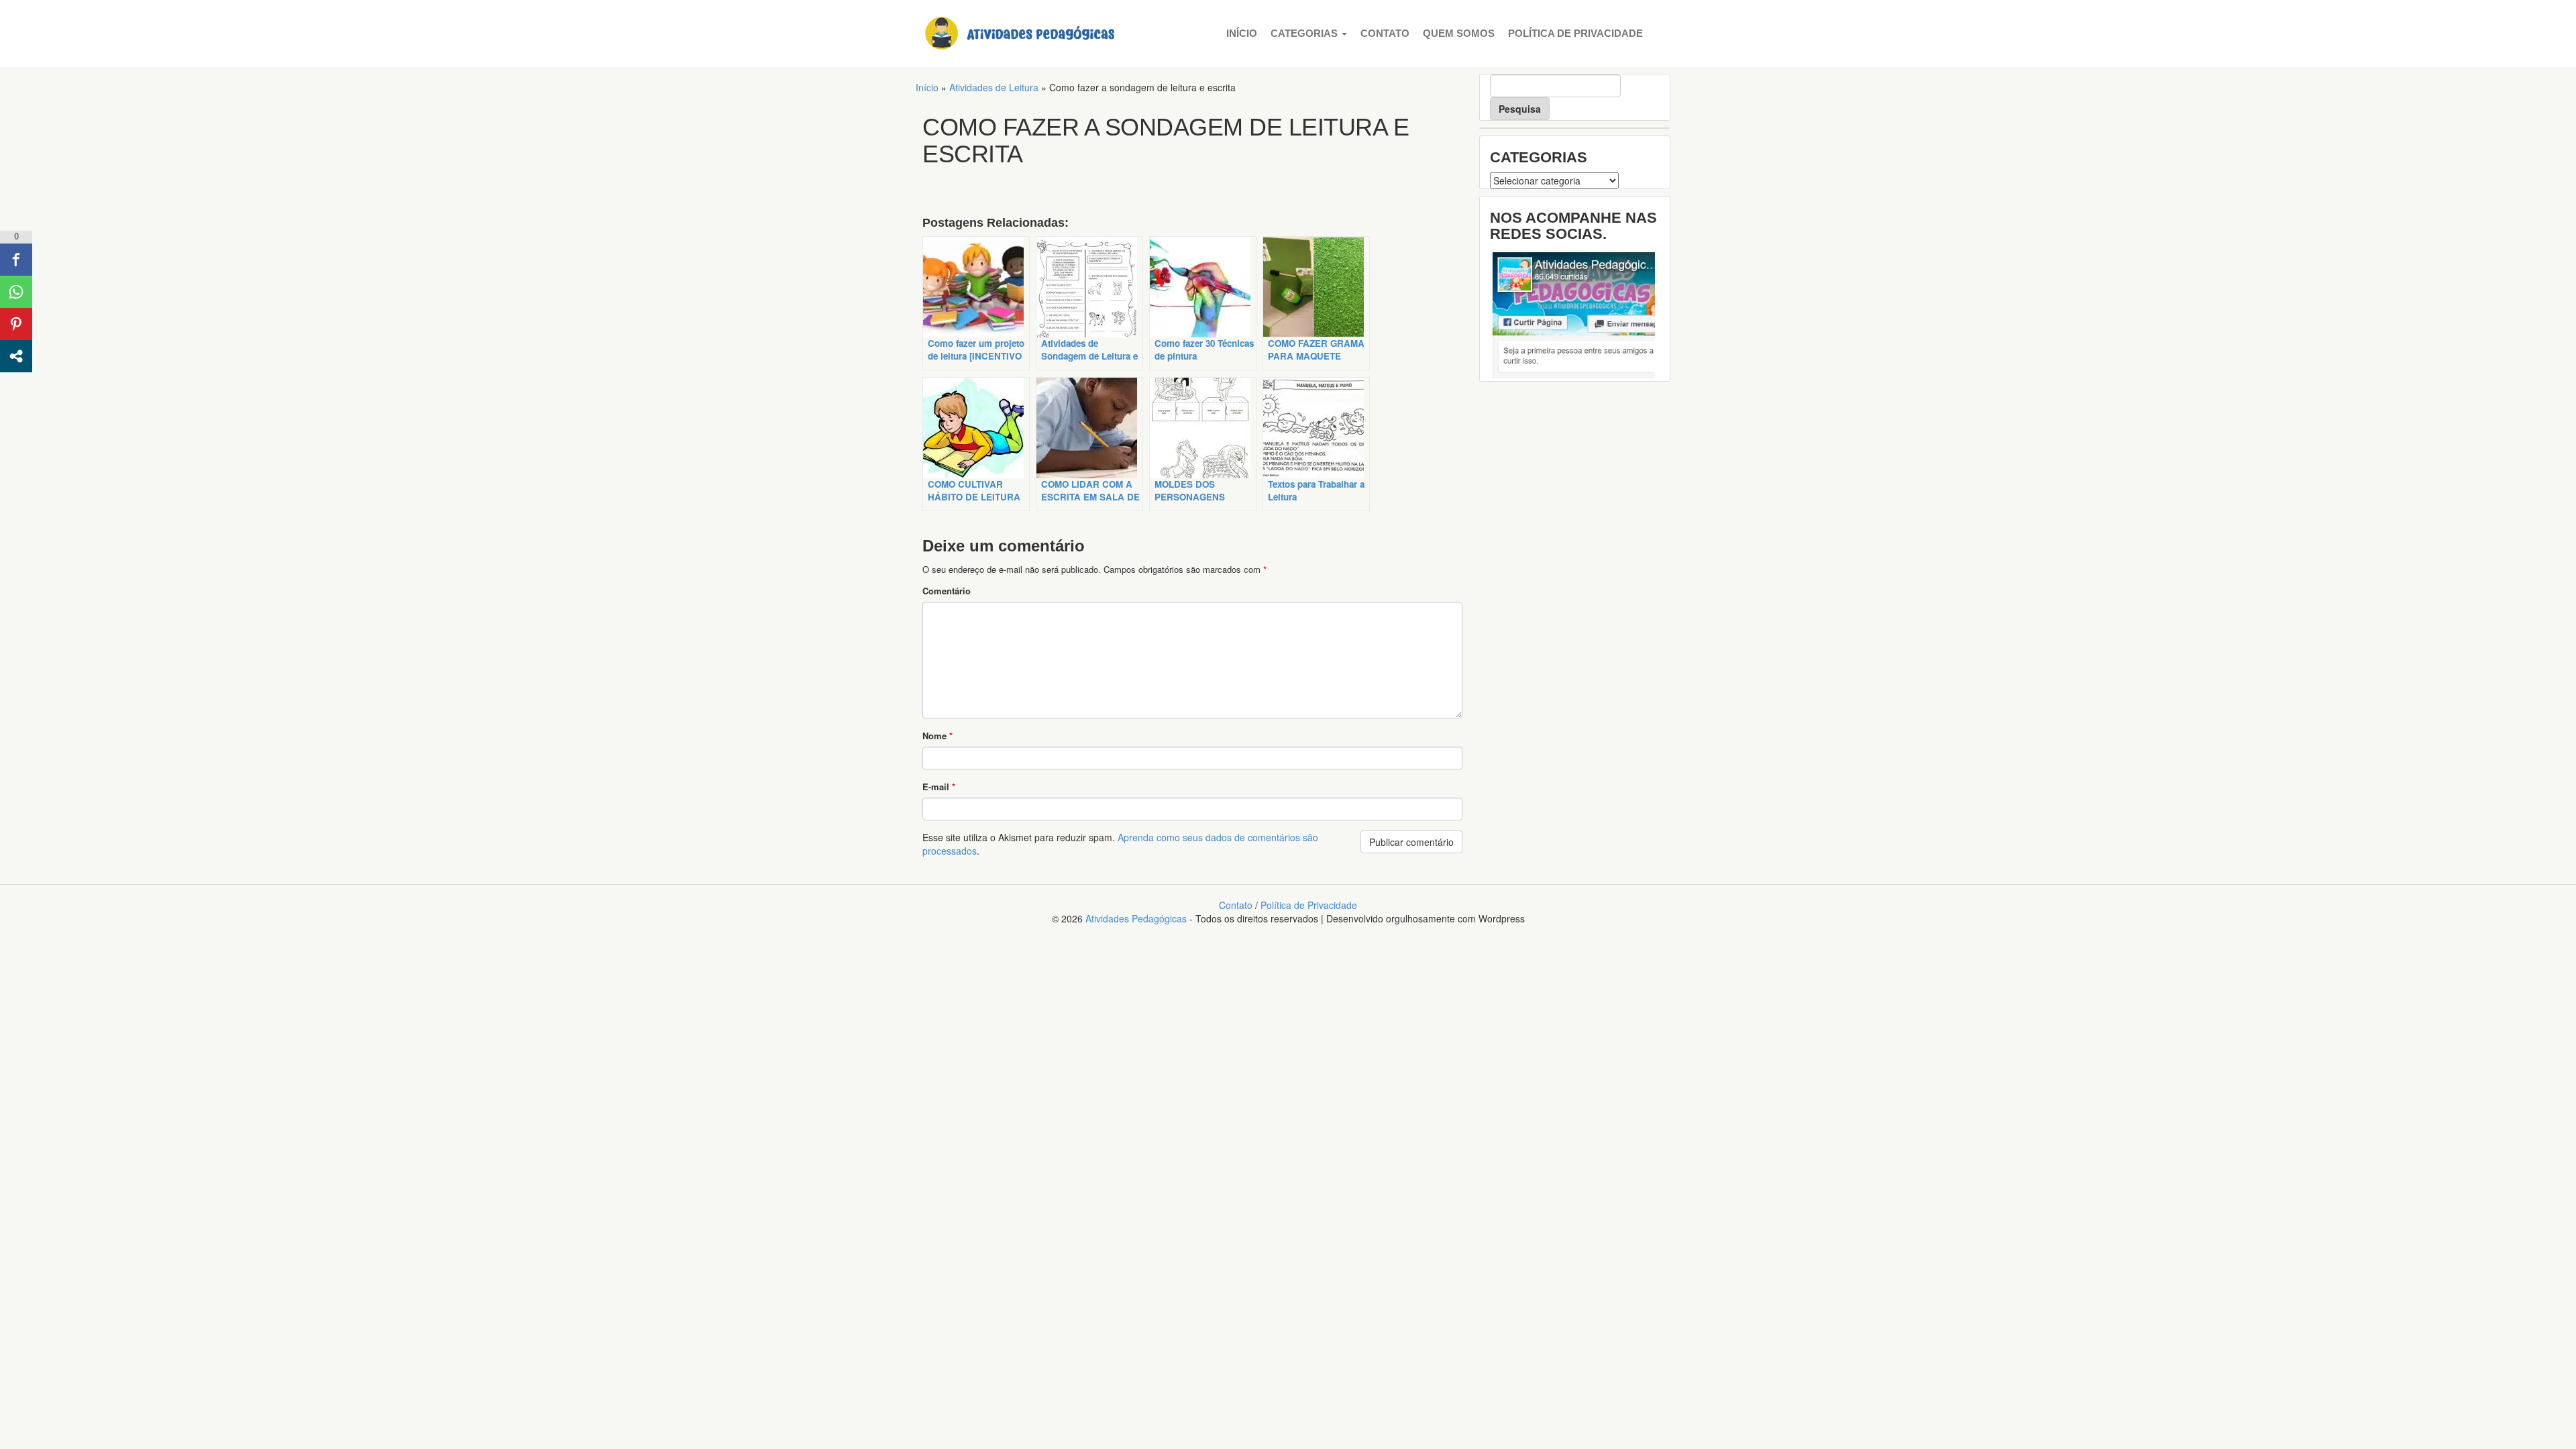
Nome (937, 736)
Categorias (1305, 33)
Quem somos (1459, 33)
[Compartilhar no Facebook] (16, 260)
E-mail (939, 787)
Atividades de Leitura (994, 87)
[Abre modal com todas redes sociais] (16, 356)
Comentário (947, 591)
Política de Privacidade (1575, 33)
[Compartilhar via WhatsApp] (16, 292)
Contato (1385, 33)
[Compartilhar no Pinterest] (16, 324)
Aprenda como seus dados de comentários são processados (1120, 844)
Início (1242, 33)
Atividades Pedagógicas (1136, 918)
